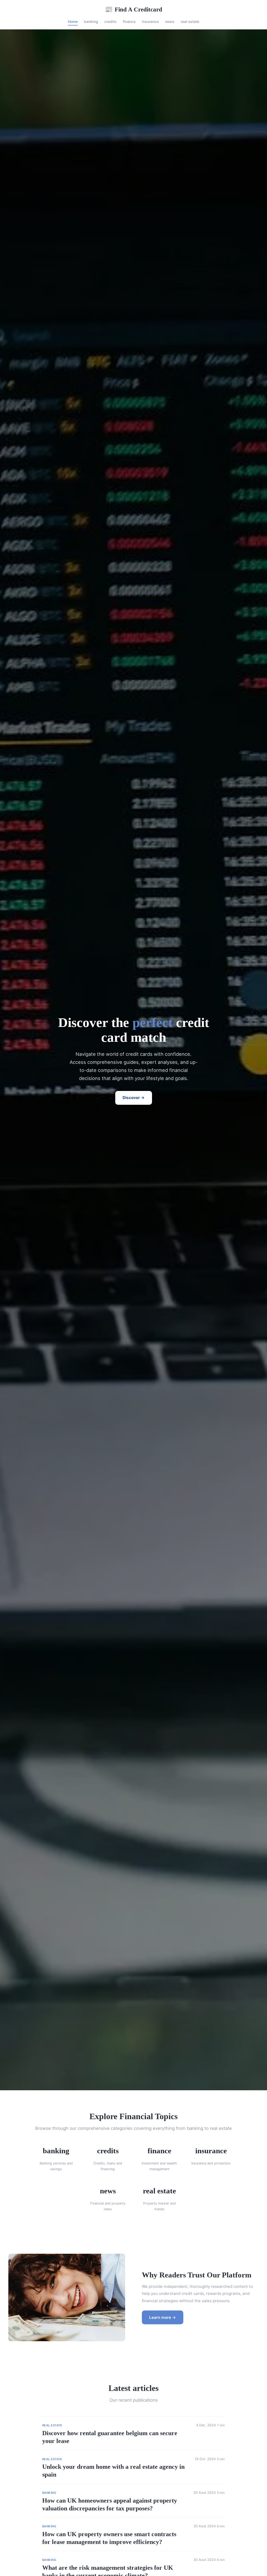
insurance (150, 21)
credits (110, 21)
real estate (190, 21)
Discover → (134, 1098)
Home (73, 21)
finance (129, 21)
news (170, 21)
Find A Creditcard (133, 9)
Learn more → (163, 2317)
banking (91, 21)
